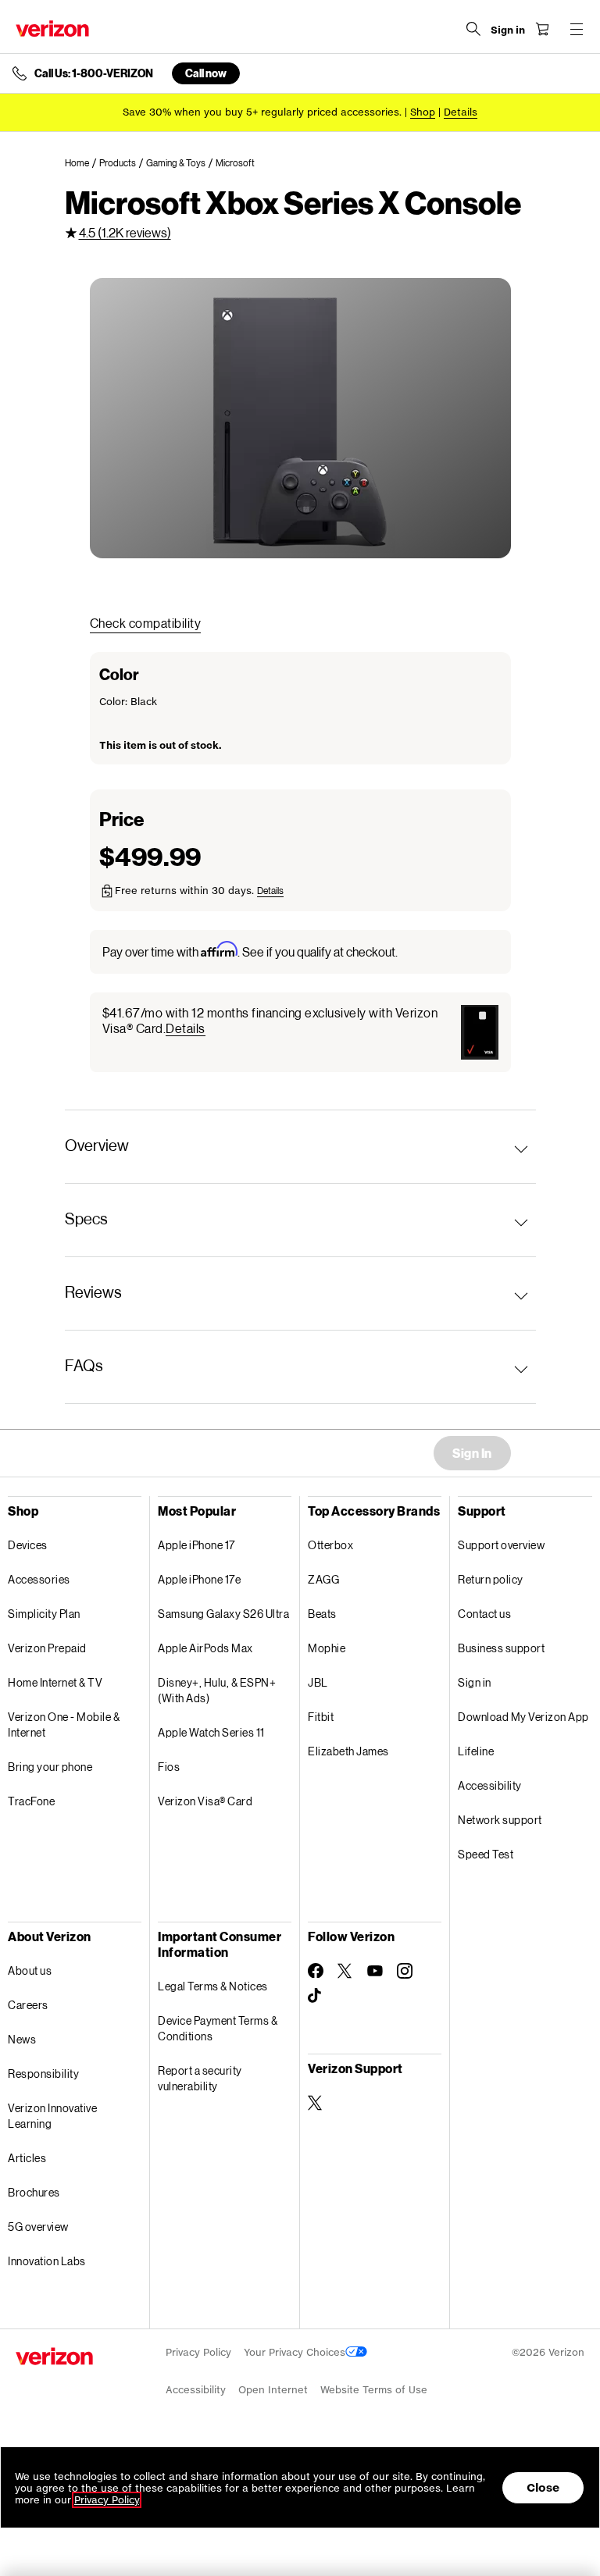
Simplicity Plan (44, 1614)
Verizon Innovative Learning (52, 2116)
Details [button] (461, 112)
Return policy (491, 1579)
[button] (270, 891)
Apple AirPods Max (205, 1648)
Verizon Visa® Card (205, 1801)
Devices (28, 1545)
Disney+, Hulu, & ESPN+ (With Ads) (217, 1690)
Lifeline (476, 1751)
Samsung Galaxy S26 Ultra (223, 1614)
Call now (206, 73)
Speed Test (486, 1854)
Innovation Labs (47, 2261)
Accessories (39, 1579)
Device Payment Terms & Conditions (218, 2028)
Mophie (327, 1648)
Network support (500, 1820)
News (22, 2039)
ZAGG (323, 1579)
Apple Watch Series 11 (211, 1732)
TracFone (31, 1801)
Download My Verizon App (523, 1717)
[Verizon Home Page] (52, 29)
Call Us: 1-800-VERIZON (94, 73)
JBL (318, 1682)
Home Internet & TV (55, 1682)
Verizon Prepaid (47, 1648)
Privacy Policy (198, 2352)
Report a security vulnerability (200, 2078)
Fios (169, 1767)
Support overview (501, 1545)
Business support (501, 1648)
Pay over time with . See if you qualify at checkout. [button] (250, 951)
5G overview (38, 2227)
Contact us (484, 1614)
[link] (82, 163)
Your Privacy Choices (295, 2352)
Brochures (34, 2192)
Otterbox (330, 1545)
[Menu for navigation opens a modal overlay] (577, 29)
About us (30, 1970)
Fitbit (321, 1717)
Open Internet (273, 2390)
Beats (322, 1614)
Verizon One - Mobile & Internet (64, 1724)
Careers (28, 2005)
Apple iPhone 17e (199, 1579)
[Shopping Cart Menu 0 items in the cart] (542, 29)
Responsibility (43, 2074)
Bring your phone (50, 1767)
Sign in (475, 1682)
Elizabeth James (348, 1751)
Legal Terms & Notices (213, 1986)
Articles (27, 2158)
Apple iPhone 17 (196, 1545)
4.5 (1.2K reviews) (125, 232)
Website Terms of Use (374, 2390)
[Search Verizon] (473, 29)
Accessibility (490, 1785)
